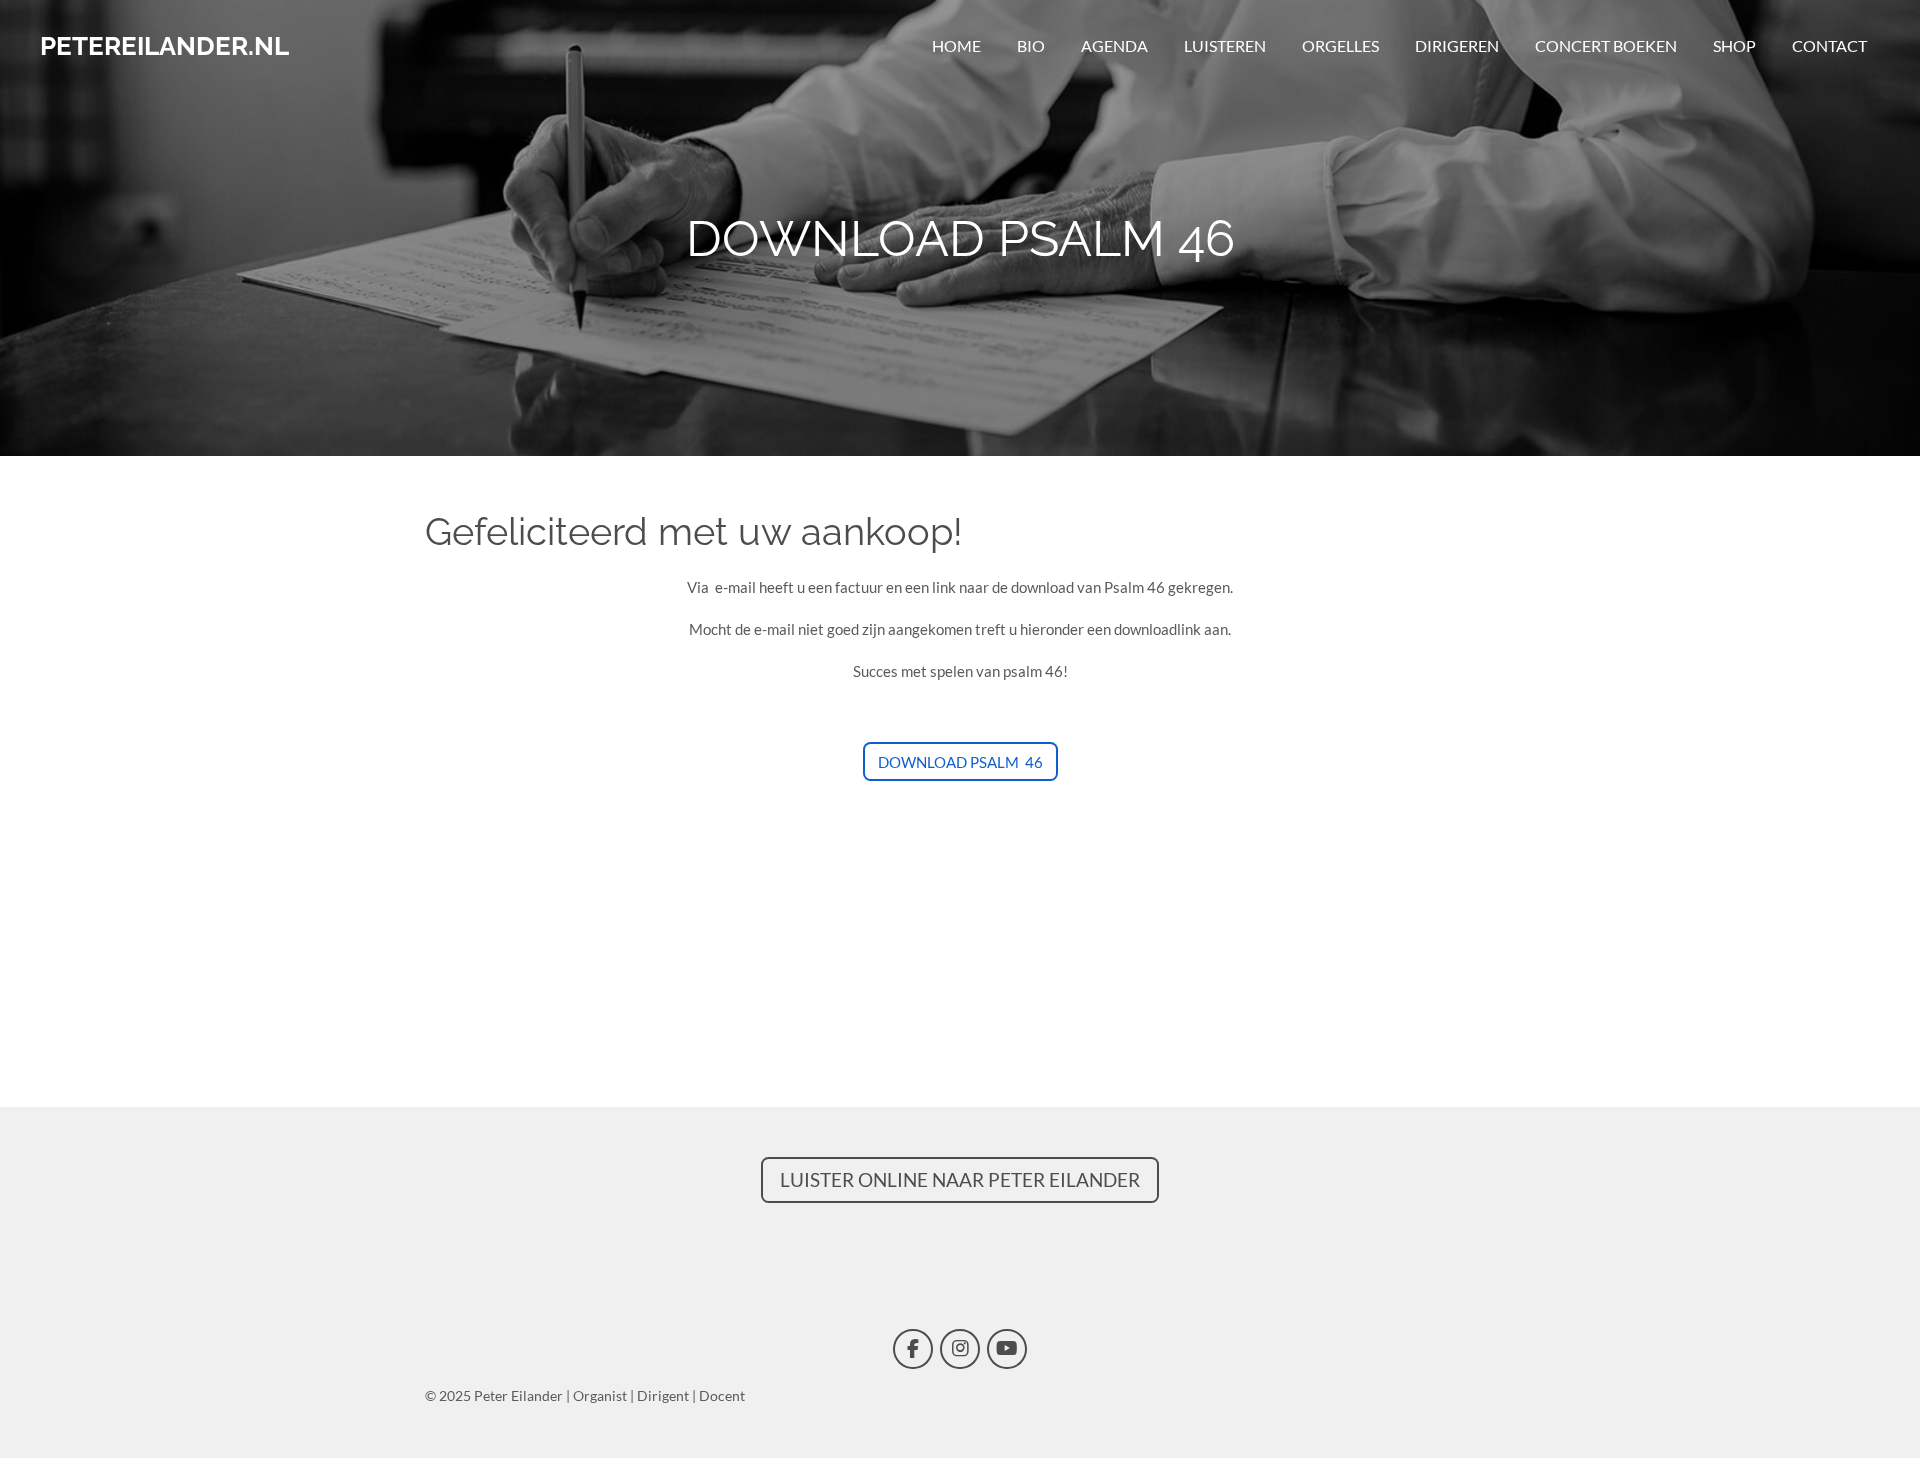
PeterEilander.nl (164, 46)
